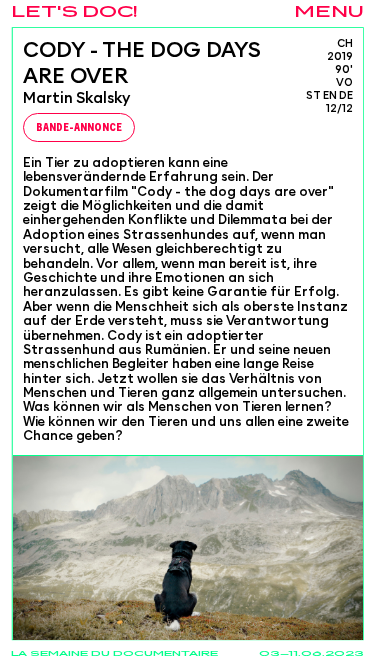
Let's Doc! (74, 12)
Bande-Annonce (78, 128)
